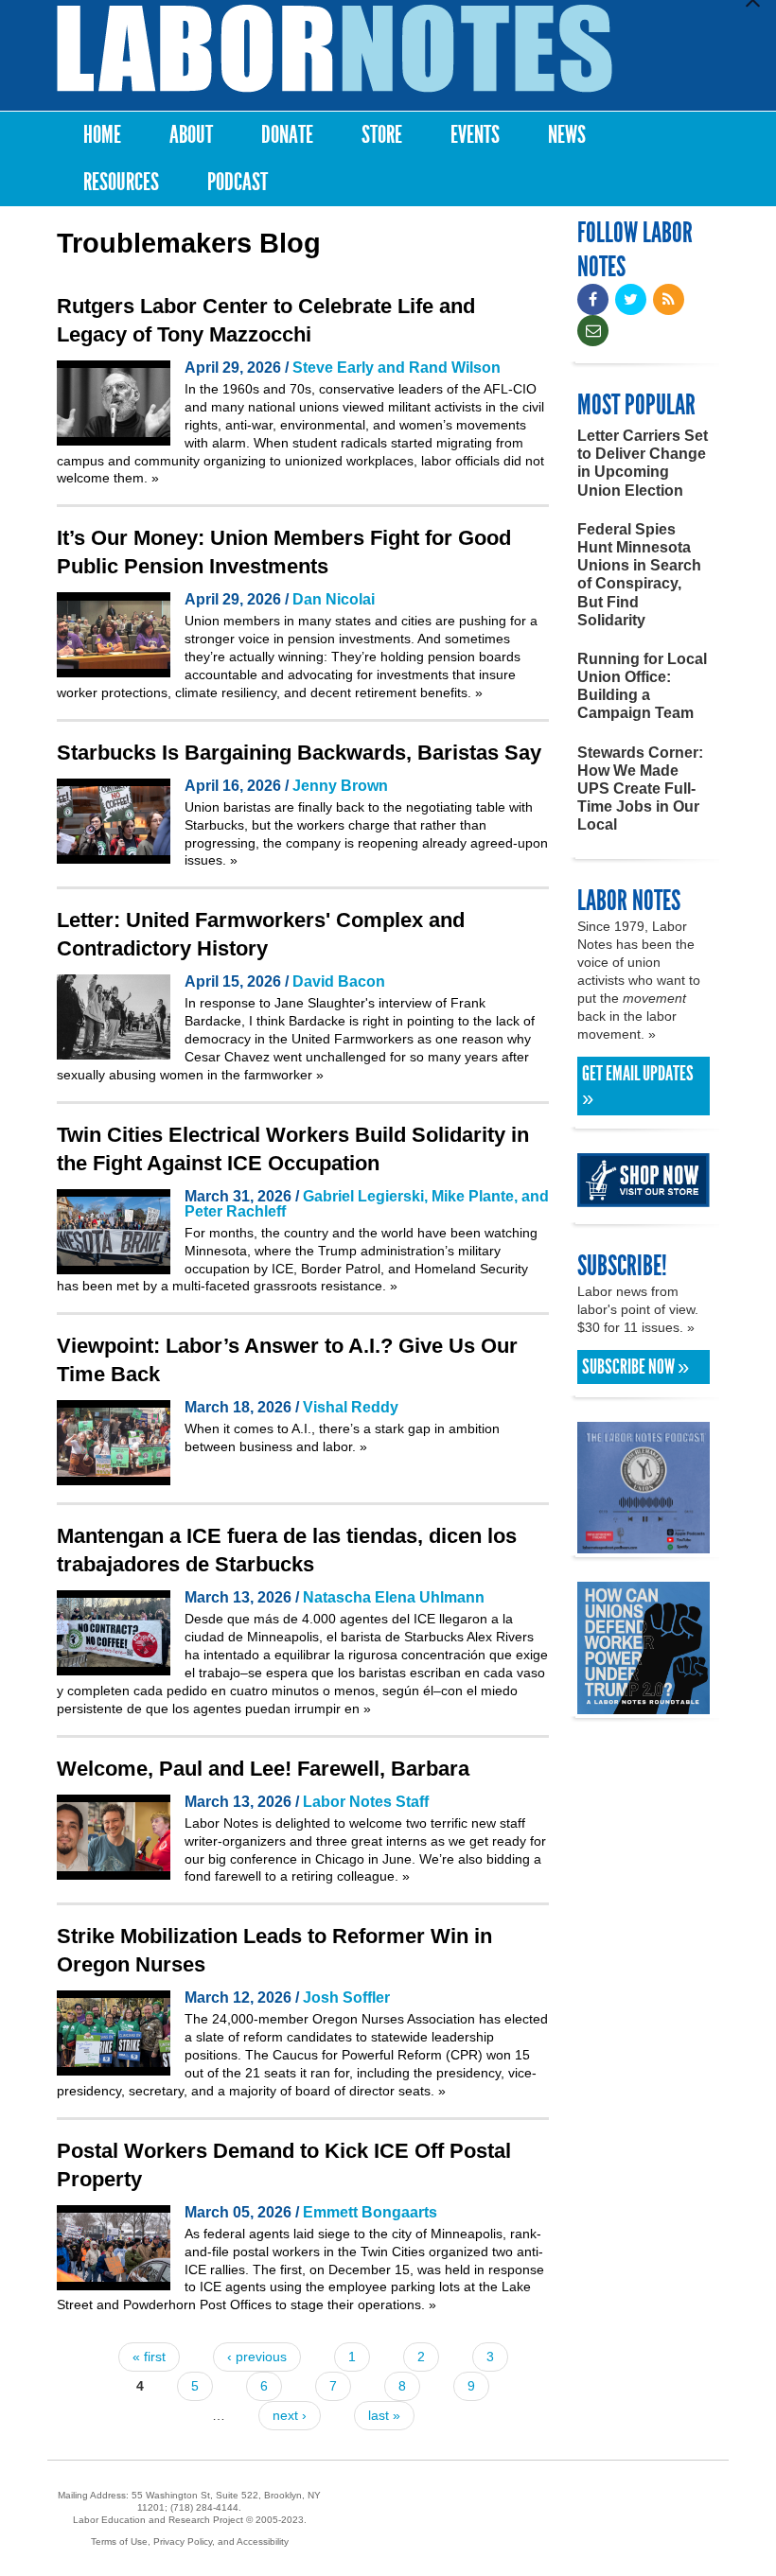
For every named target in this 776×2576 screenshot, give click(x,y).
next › (290, 2415)
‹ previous (257, 2357)
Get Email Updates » (638, 1086)
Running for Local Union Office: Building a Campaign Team (642, 686)
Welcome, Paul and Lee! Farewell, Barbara (263, 1769)
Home (102, 135)
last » (384, 2415)
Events (475, 135)
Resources (121, 182)
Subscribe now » (635, 1367)
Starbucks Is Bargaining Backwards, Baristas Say (299, 753)
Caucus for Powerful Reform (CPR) (378, 2055)
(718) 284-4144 (204, 2507)
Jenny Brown (340, 786)
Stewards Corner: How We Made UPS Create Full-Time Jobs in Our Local (640, 789)
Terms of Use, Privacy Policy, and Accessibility (190, 2541)
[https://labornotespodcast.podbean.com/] (644, 1544)
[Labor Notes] (335, 49)
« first (149, 2357)
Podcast (238, 182)
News (567, 135)
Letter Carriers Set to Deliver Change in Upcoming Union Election (643, 463)
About (191, 135)
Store (382, 135)
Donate (287, 135)
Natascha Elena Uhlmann (394, 1597)
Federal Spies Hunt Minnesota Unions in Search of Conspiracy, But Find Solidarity (639, 575)
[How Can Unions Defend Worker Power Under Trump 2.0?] (644, 1705)
